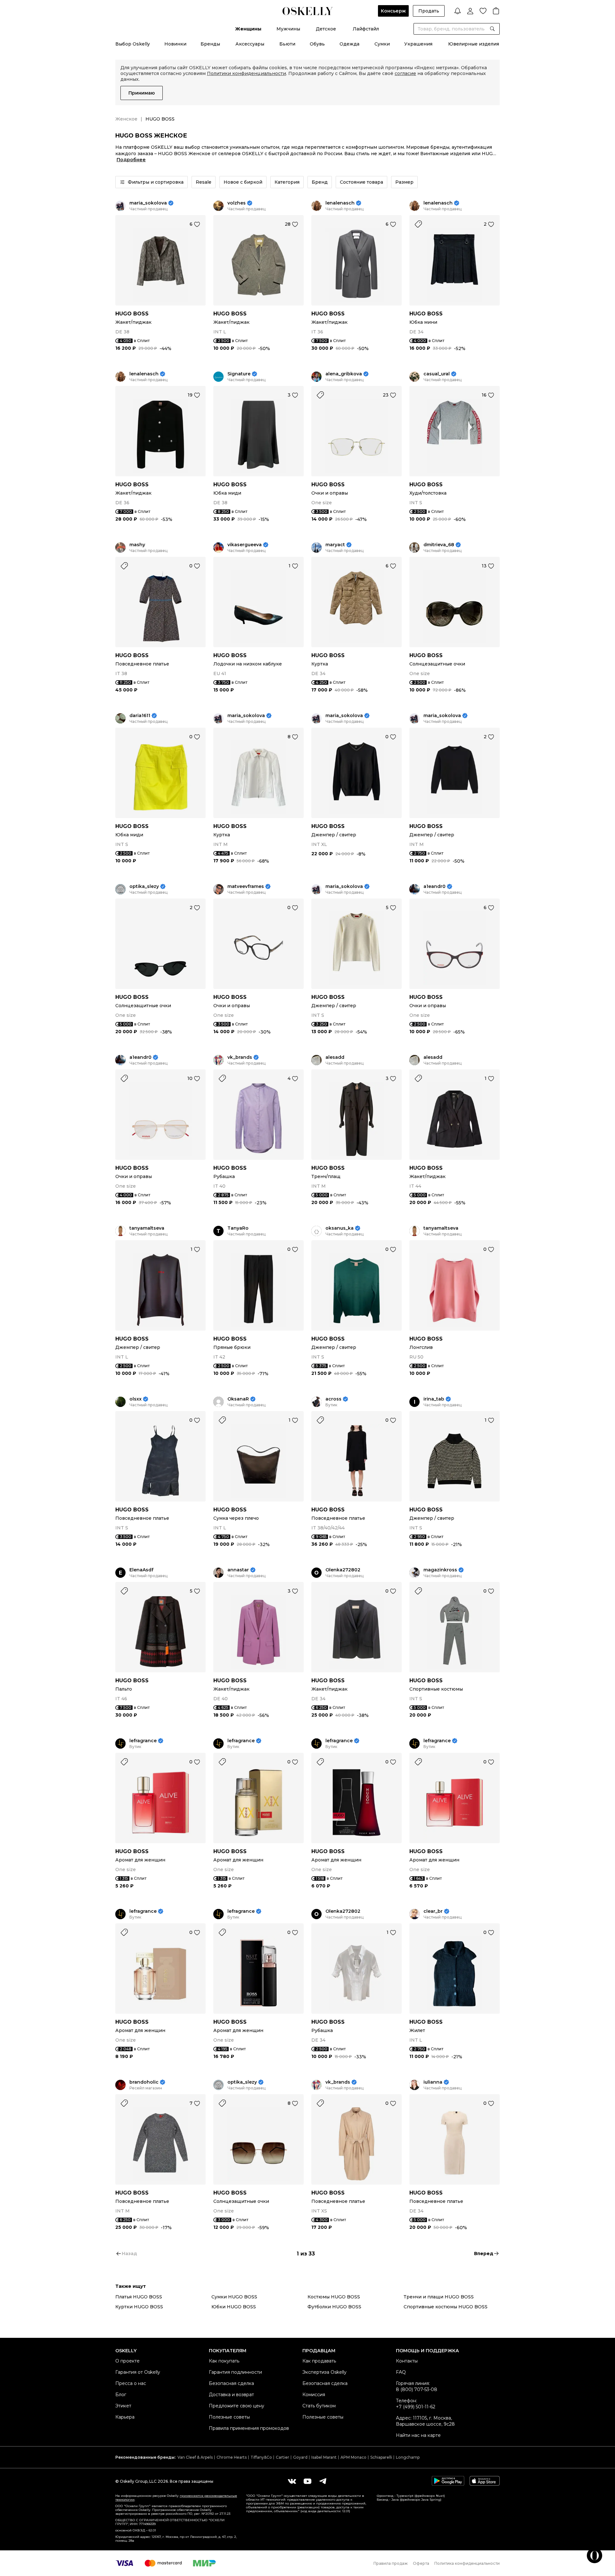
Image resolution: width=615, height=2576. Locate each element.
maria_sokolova (148, 203)
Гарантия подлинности (235, 2372)
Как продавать (319, 2361)
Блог (121, 2395)
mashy (137, 545)
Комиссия (314, 2395)
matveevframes (246, 887)
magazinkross (440, 1570)
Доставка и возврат (231, 2395)
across (333, 1399)
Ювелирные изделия (474, 44)
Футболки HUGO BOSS (334, 2307)
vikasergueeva (245, 545)
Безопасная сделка (231, 2383)
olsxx (135, 1399)
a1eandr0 (435, 887)
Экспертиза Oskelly (324, 2372)
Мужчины (288, 29)
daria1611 (140, 716)
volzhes (237, 203)
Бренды (210, 44)
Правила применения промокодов (249, 2428)
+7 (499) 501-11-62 (416, 2407)
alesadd (335, 1057)
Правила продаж (391, 2563)
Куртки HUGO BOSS (139, 2307)
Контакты (407, 2361)
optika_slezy (144, 887)
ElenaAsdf (141, 1570)
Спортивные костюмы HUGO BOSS (446, 2307)
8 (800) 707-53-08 (417, 2389)
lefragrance (143, 1741)
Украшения (418, 44)
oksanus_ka (340, 1228)
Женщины (248, 29)
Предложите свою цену (237, 2406)
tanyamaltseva (147, 1228)
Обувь (317, 44)
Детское (326, 29)
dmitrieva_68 (439, 545)
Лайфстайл (366, 29)
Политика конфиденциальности (467, 2563)
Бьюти (287, 44)
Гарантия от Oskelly (138, 2372)
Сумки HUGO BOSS (234, 2297)
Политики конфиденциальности (246, 73)
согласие (405, 73)
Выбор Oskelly (133, 44)
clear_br (433, 1911)
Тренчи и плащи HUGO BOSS (439, 2297)
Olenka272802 (343, 1570)
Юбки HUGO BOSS (234, 2307)
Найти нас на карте (418, 2435)
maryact (335, 545)
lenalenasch (340, 203)
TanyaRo (238, 1228)
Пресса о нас (131, 2383)
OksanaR (238, 1399)
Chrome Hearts (232, 2457)
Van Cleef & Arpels (195, 2457)
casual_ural (437, 374)
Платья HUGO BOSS (139, 2297)
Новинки (175, 44)
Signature (239, 374)
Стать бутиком (319, 2406)
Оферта (421, 2563)
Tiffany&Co (261, 2457)
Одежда (349, 44)
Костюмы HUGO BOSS (334, 2297)
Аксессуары (250, 44)
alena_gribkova (344, 374)
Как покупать (224, 2361)
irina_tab (434, 1399)
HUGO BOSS (132, 314)
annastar (238, 1570)
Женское (126, 119)
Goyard (300, 2457)
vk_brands (240, 1057)
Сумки (382, 44)
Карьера (125, 2417)
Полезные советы (229, 2417)
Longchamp (408, 2457)
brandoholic (144, 2082)
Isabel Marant (324, 2457)
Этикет (123, 2406)
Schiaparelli (381, 2457)
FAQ (401, 2372)
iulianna (433, 2082)
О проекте (127, 2361)
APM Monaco (353, 2457)
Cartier (283, 2457)
